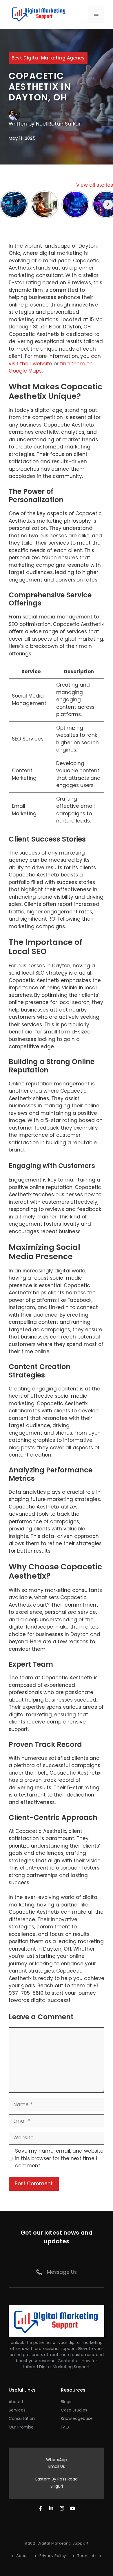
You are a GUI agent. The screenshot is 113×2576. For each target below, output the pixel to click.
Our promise (21, 2427)
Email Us (57, 2466)
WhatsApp (57, 2460)
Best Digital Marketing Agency (48, 58)
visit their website (30, 364)
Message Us (62, 2272)
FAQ (65, 2427)
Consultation (22, 2418)
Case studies (74, 2410)
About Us (18, 2402)
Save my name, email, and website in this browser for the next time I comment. (59, 2158)
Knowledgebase (77, 2418)
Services (17, 2410)
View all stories (95, 185)
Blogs (66, 2402)
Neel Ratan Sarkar (58, 124)
